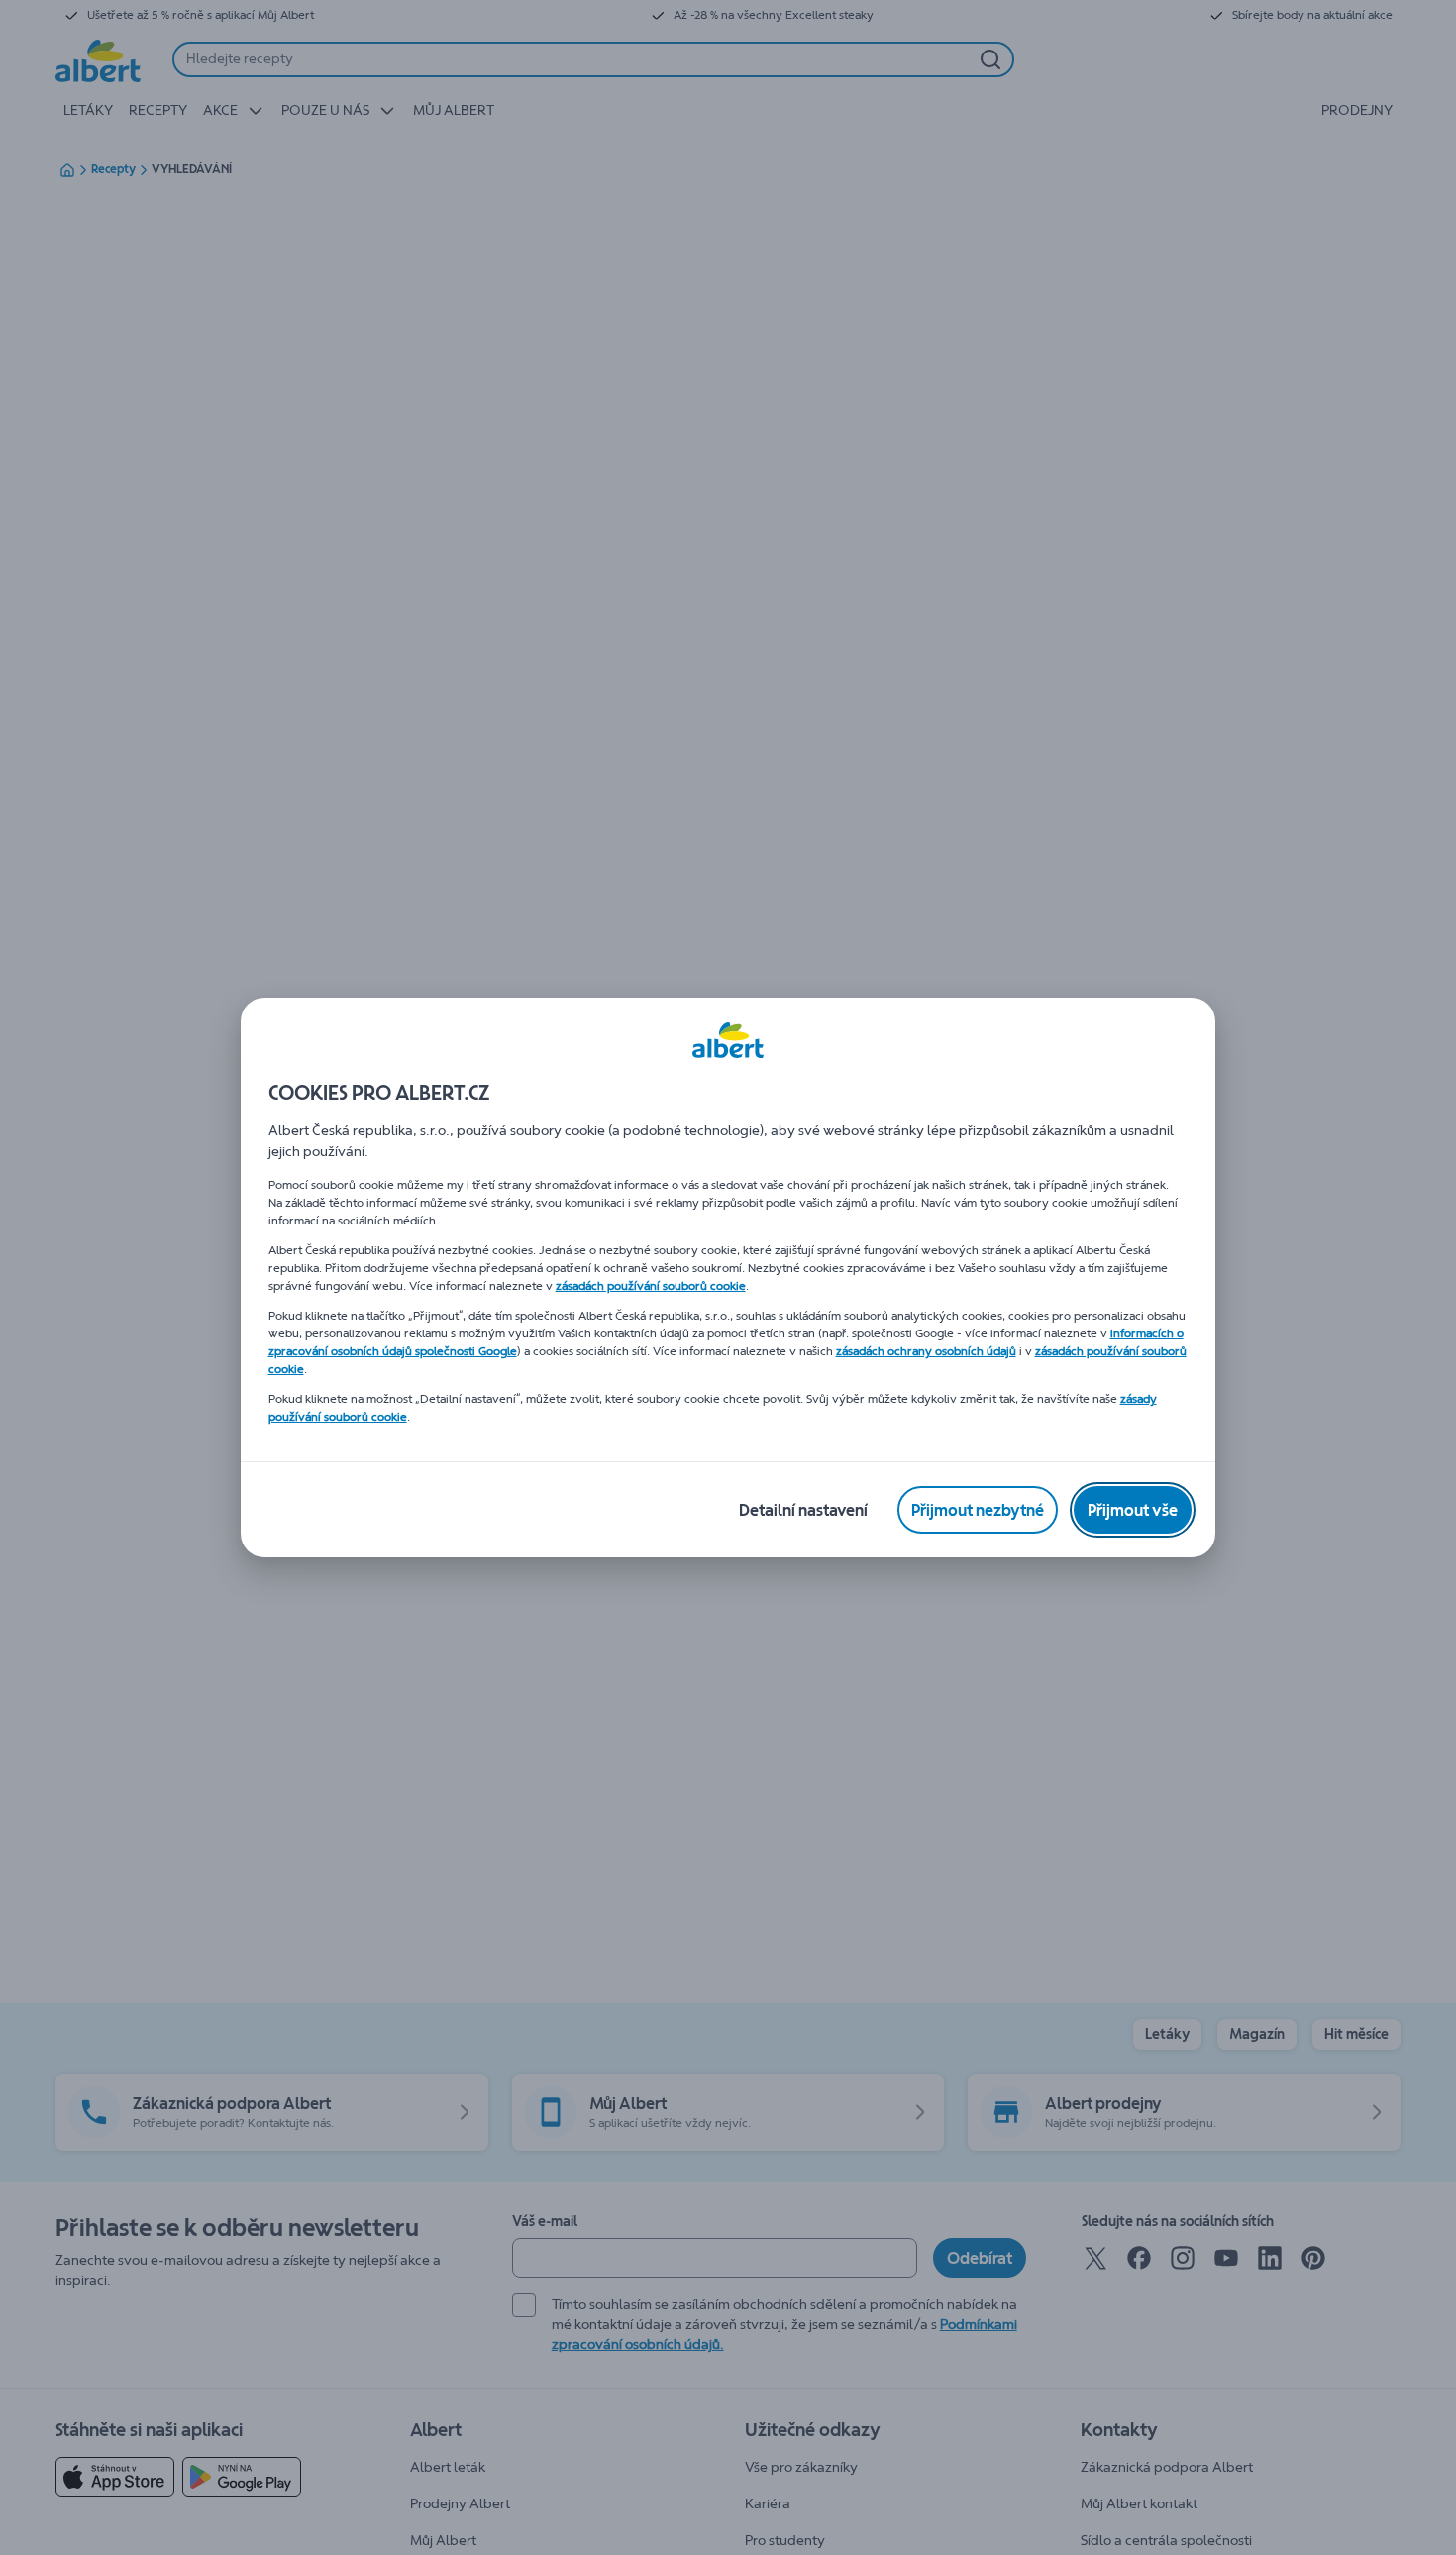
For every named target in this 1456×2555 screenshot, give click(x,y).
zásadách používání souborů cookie (651, 1286)
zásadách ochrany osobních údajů (926, 1351)
